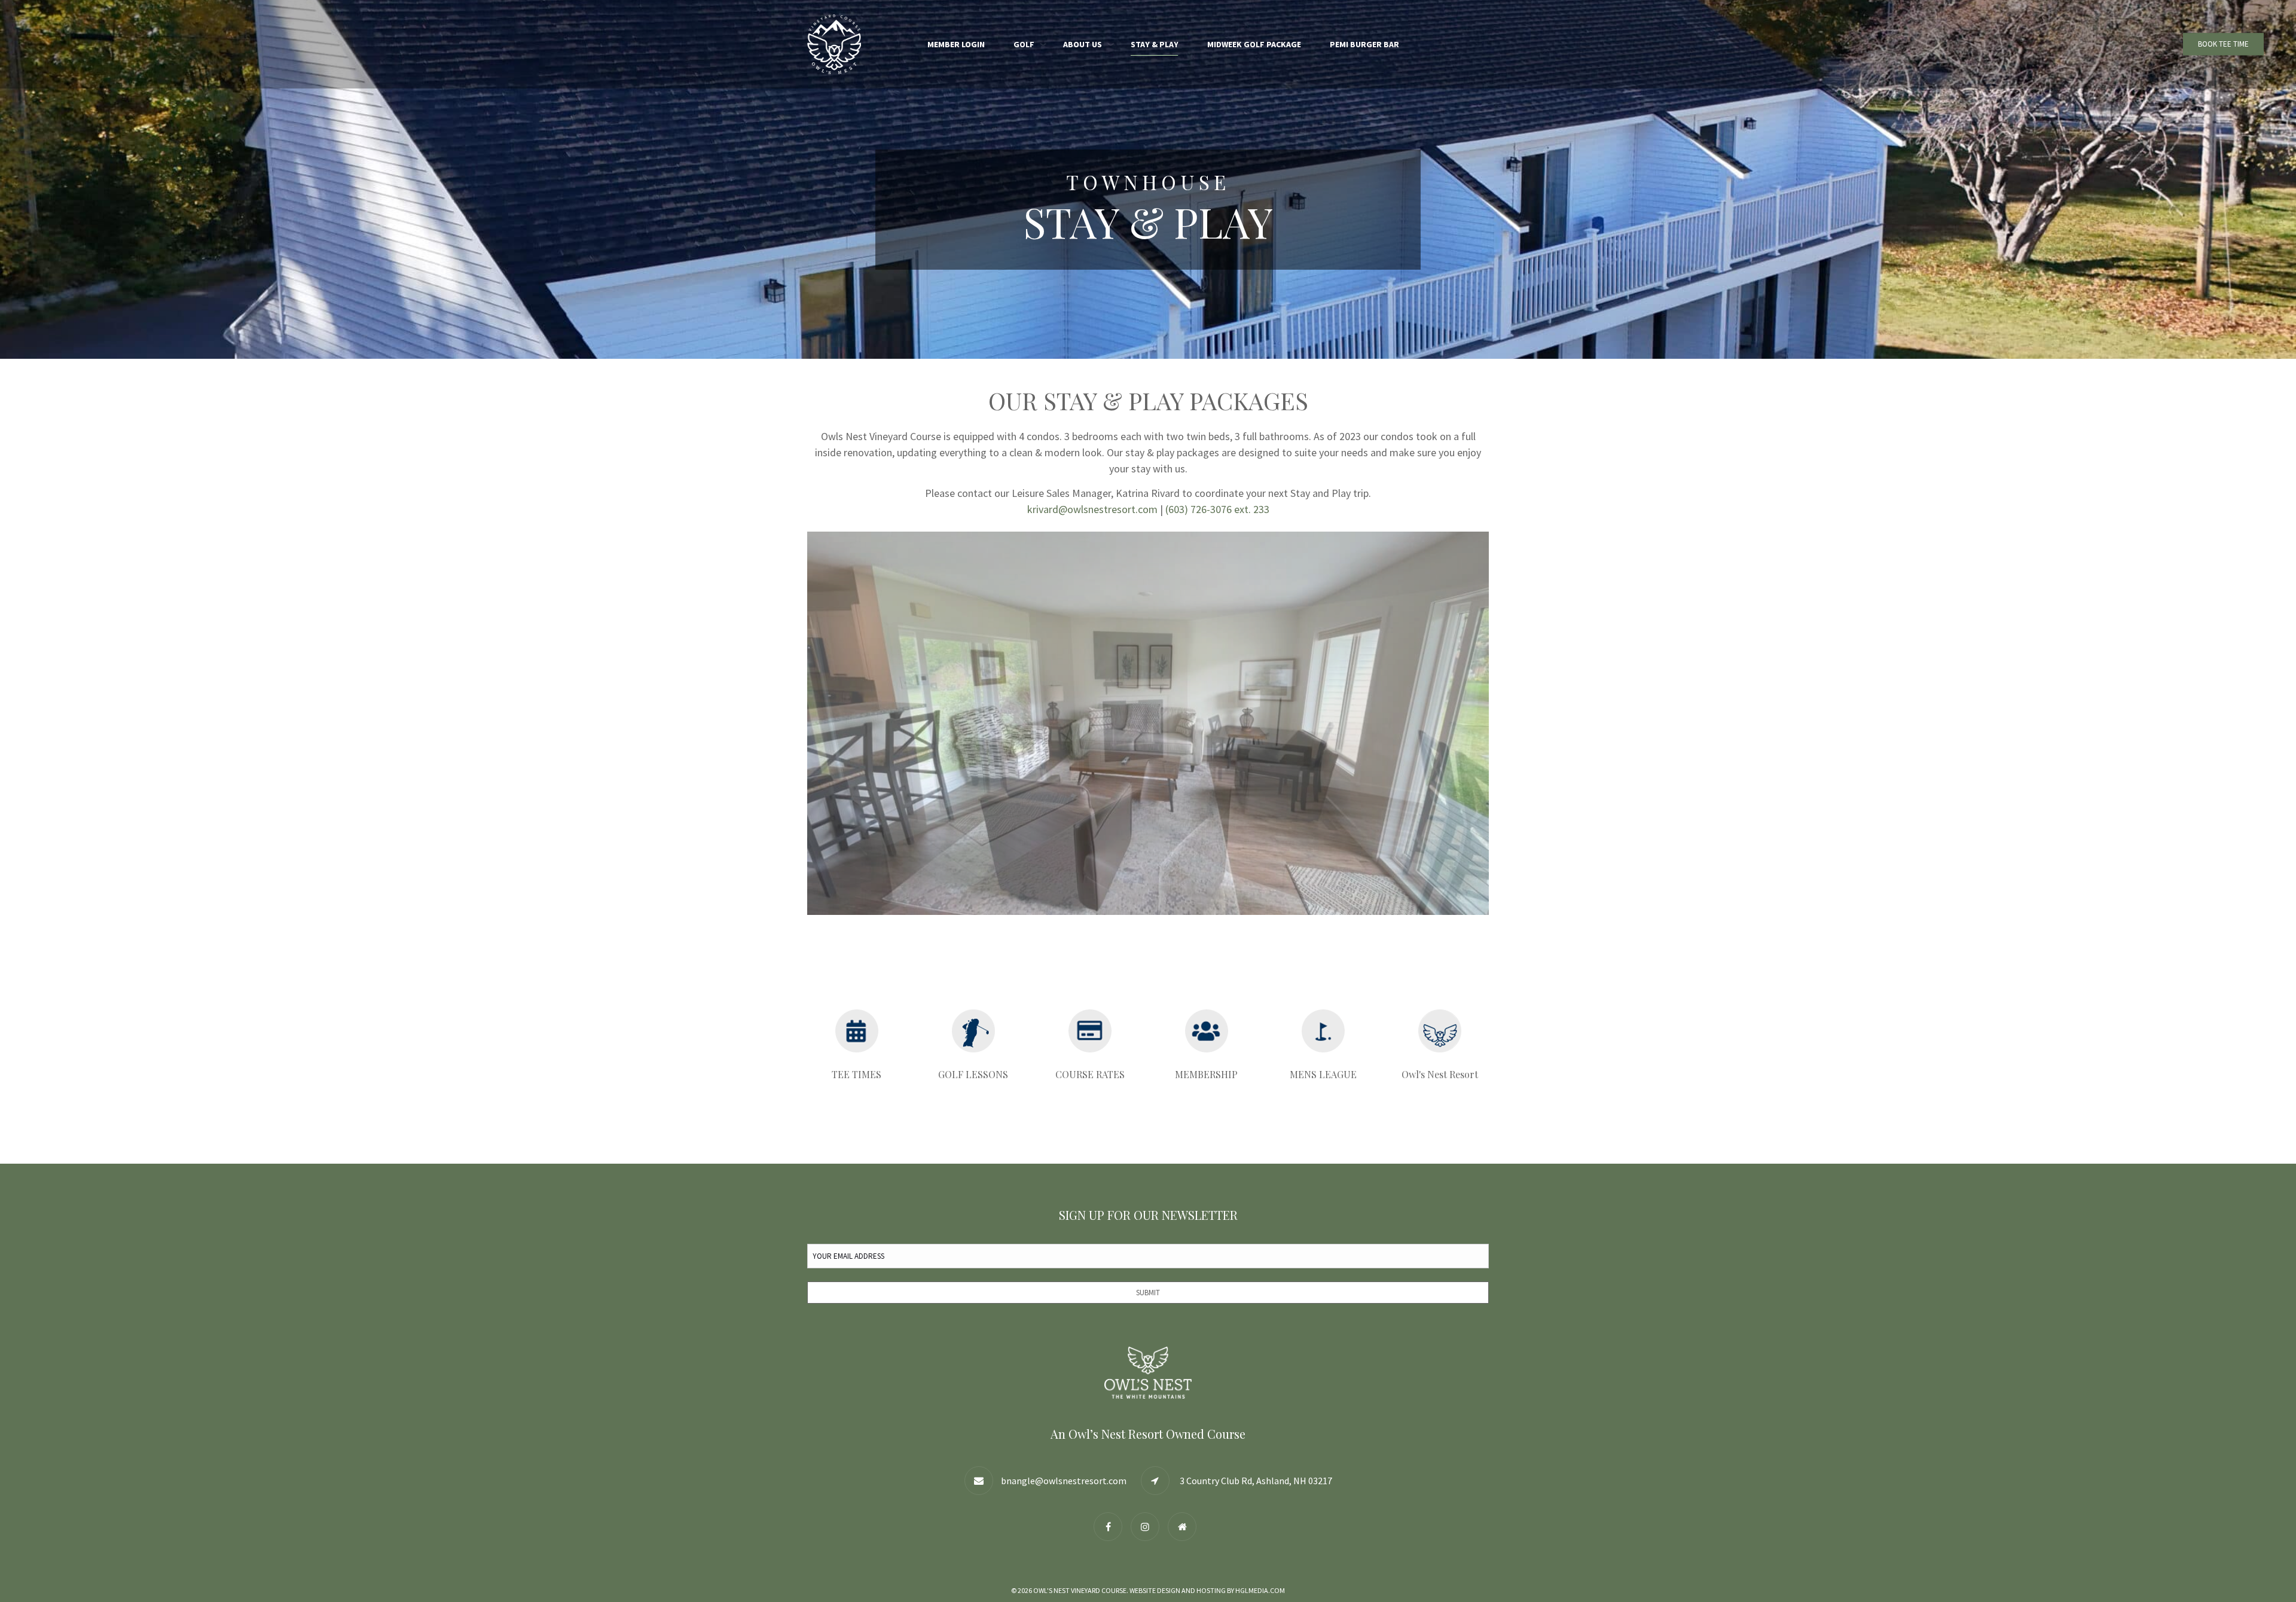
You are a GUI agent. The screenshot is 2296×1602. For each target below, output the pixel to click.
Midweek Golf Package (1254, 44)
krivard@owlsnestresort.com (1092, 509)
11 (1217, 927)
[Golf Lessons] (973, 1031)
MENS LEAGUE (1323, 1074)
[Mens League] (1323, 1031)
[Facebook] (1111, 1526)
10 (1203, 927)
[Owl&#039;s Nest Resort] (1185, 1526)
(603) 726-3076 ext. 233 (1217, 509)
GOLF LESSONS (973, 1074)
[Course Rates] (1090, 1031)
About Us (1083, 44)
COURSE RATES (1090, 1074)
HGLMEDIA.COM (1260, 1590)
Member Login (956, 44)
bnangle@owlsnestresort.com (1064, 1481)
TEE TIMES (857, 1074)
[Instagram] (1148, 1526)
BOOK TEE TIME (2223, 44)
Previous (789, 723)
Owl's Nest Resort (1440, 1074)
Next (1507, 723)
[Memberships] (1206, 1031)
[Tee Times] (857, 1031)
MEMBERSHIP (1206, 1074)
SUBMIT (1148, 1293)
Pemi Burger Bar (1364, 44)
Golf (1024, 44)
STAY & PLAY (1155, 44)
